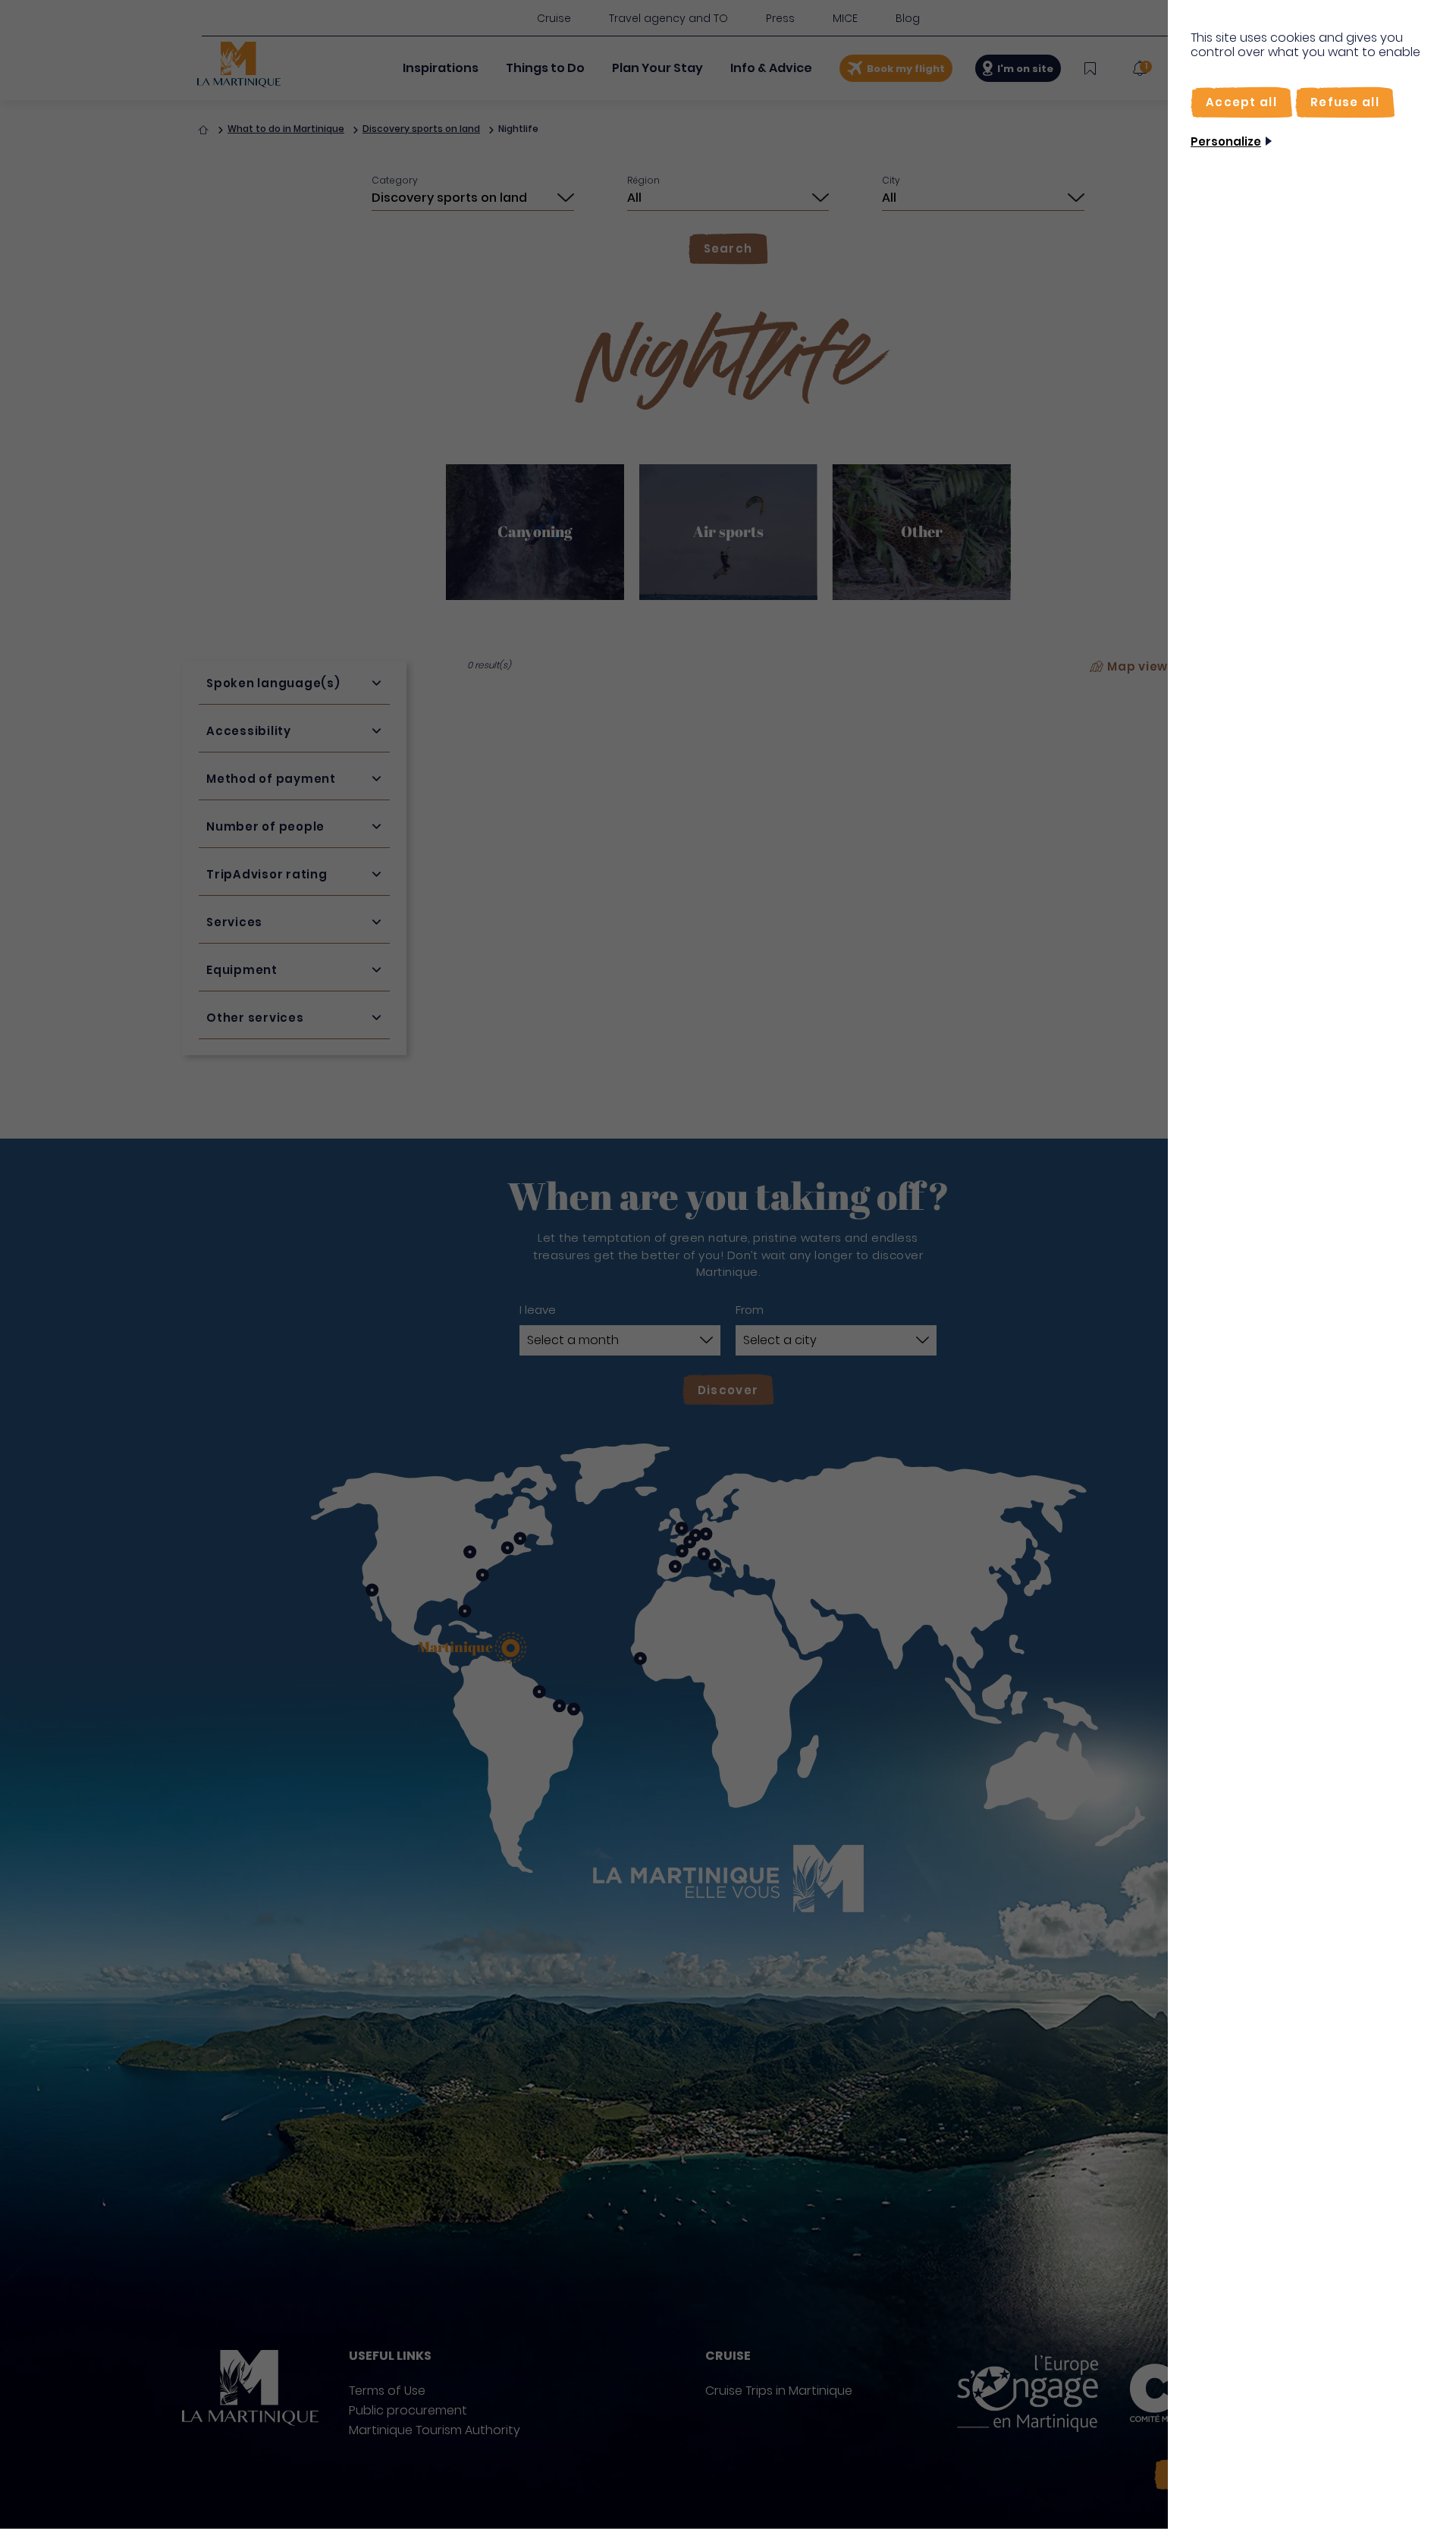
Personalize (1226, 141)
